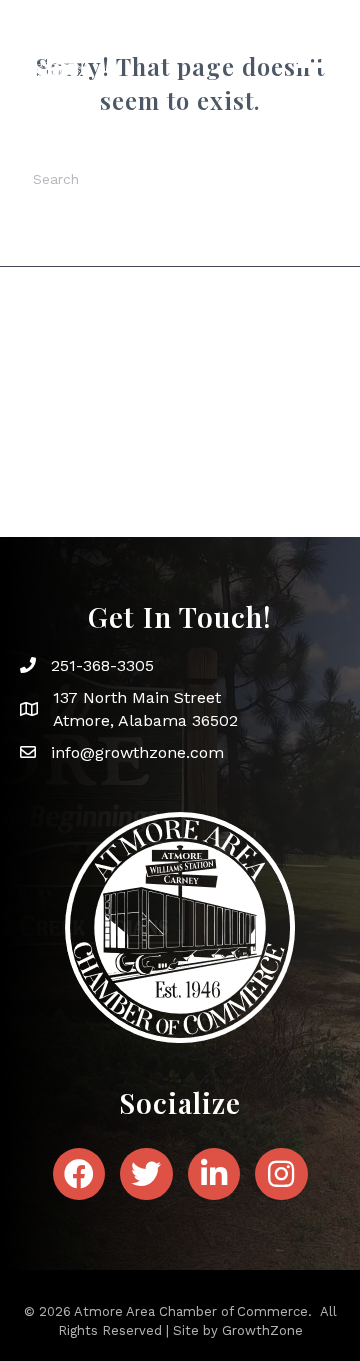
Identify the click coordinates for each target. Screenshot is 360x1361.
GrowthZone (262, 1330)
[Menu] (312, 54)
